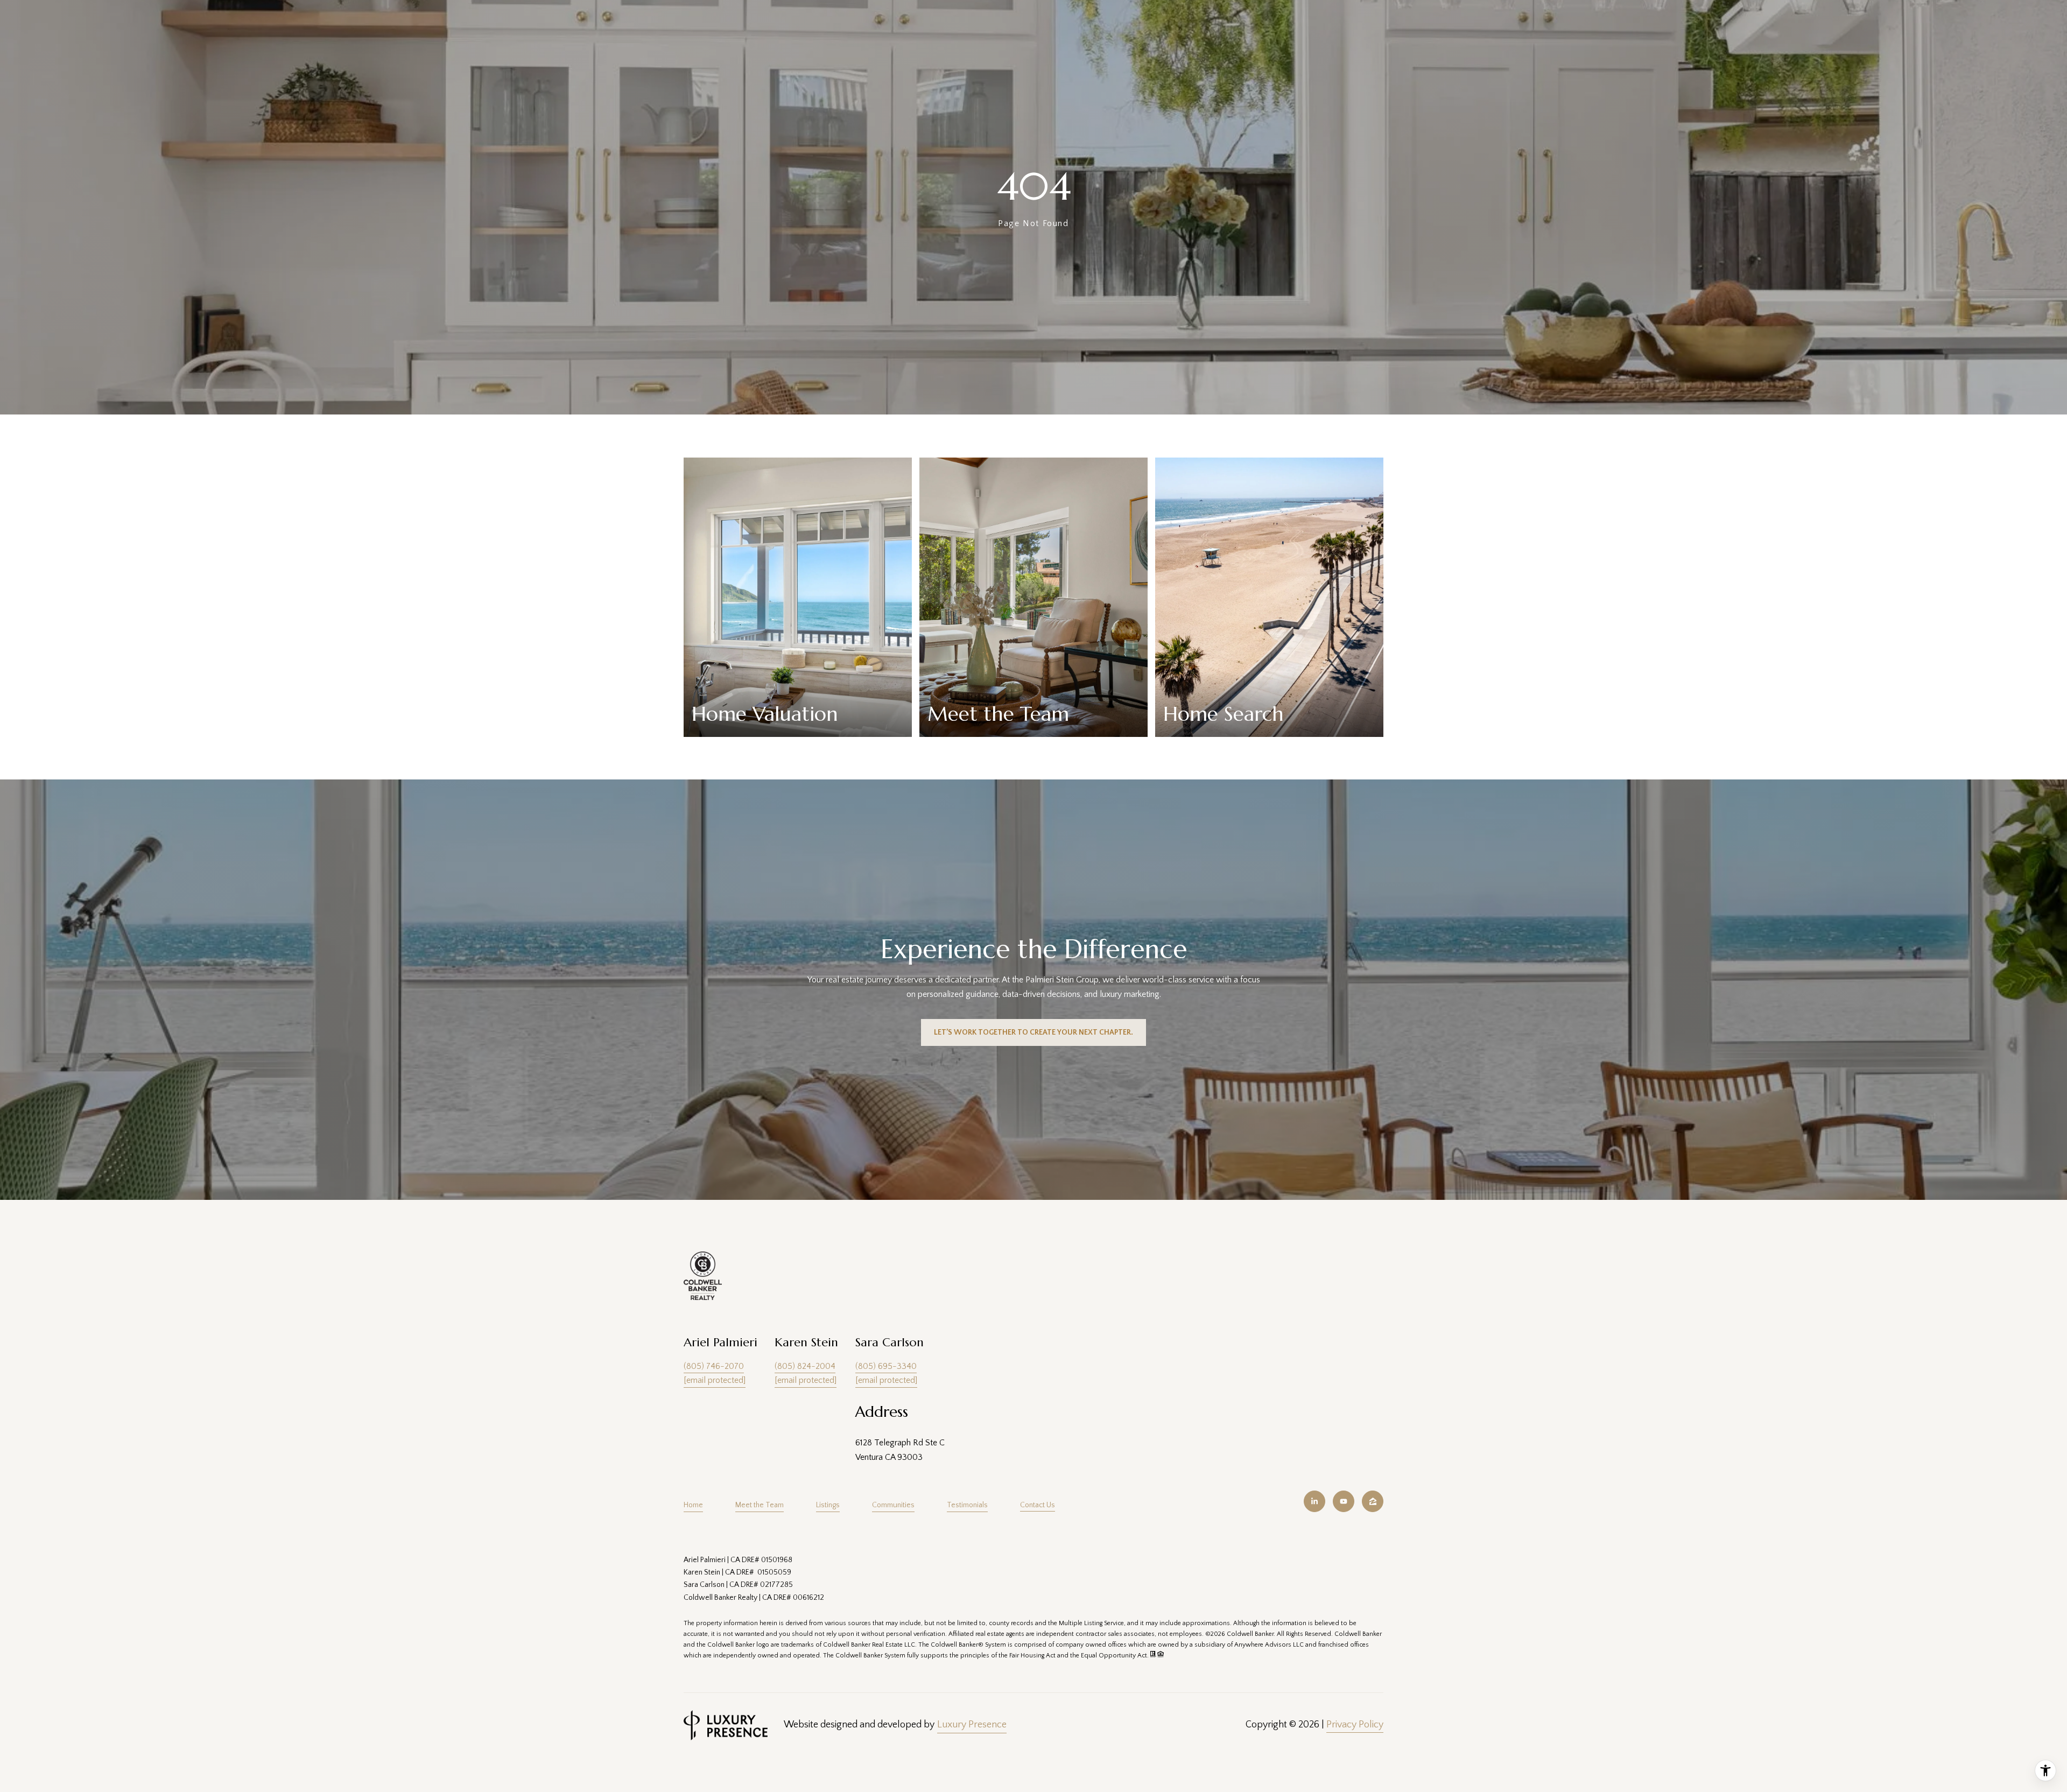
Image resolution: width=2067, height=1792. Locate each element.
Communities (893, 1505)
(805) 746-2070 (714, 1366)
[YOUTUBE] (1344, 1501)
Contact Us (1038, 1505)
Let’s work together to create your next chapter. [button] (1033, 1032)
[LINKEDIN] (1314, 1501)
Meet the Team (760, 1505)
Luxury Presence (972, 1725)
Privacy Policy (1355, 1725)
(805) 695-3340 (886, 1366)
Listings (828, 1505)
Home (693, 1505)
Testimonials (967, 1505)
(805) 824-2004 (805, 1366)
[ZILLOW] (1373, 1501)
